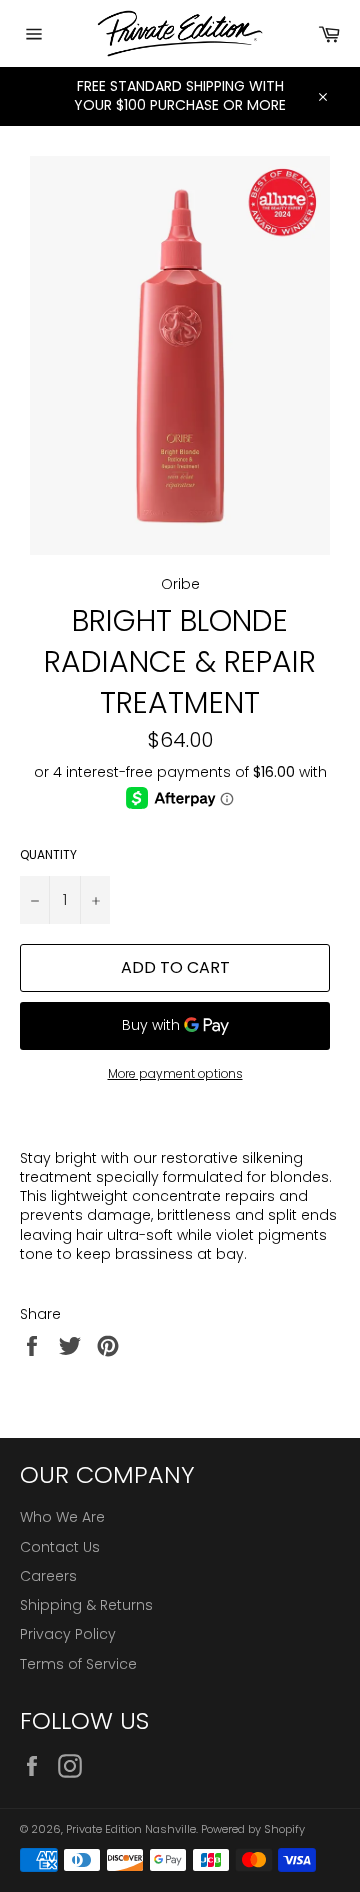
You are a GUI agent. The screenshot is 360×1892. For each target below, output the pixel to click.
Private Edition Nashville (131, 1829)
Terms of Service (78, 1664)
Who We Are (62, 1517)
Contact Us (60, 1547)
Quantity (48, 855)
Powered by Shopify (253, 1829)
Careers (48, 1576)
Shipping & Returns (86, 1605)
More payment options (175, 1074)
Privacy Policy (68, 1634)
